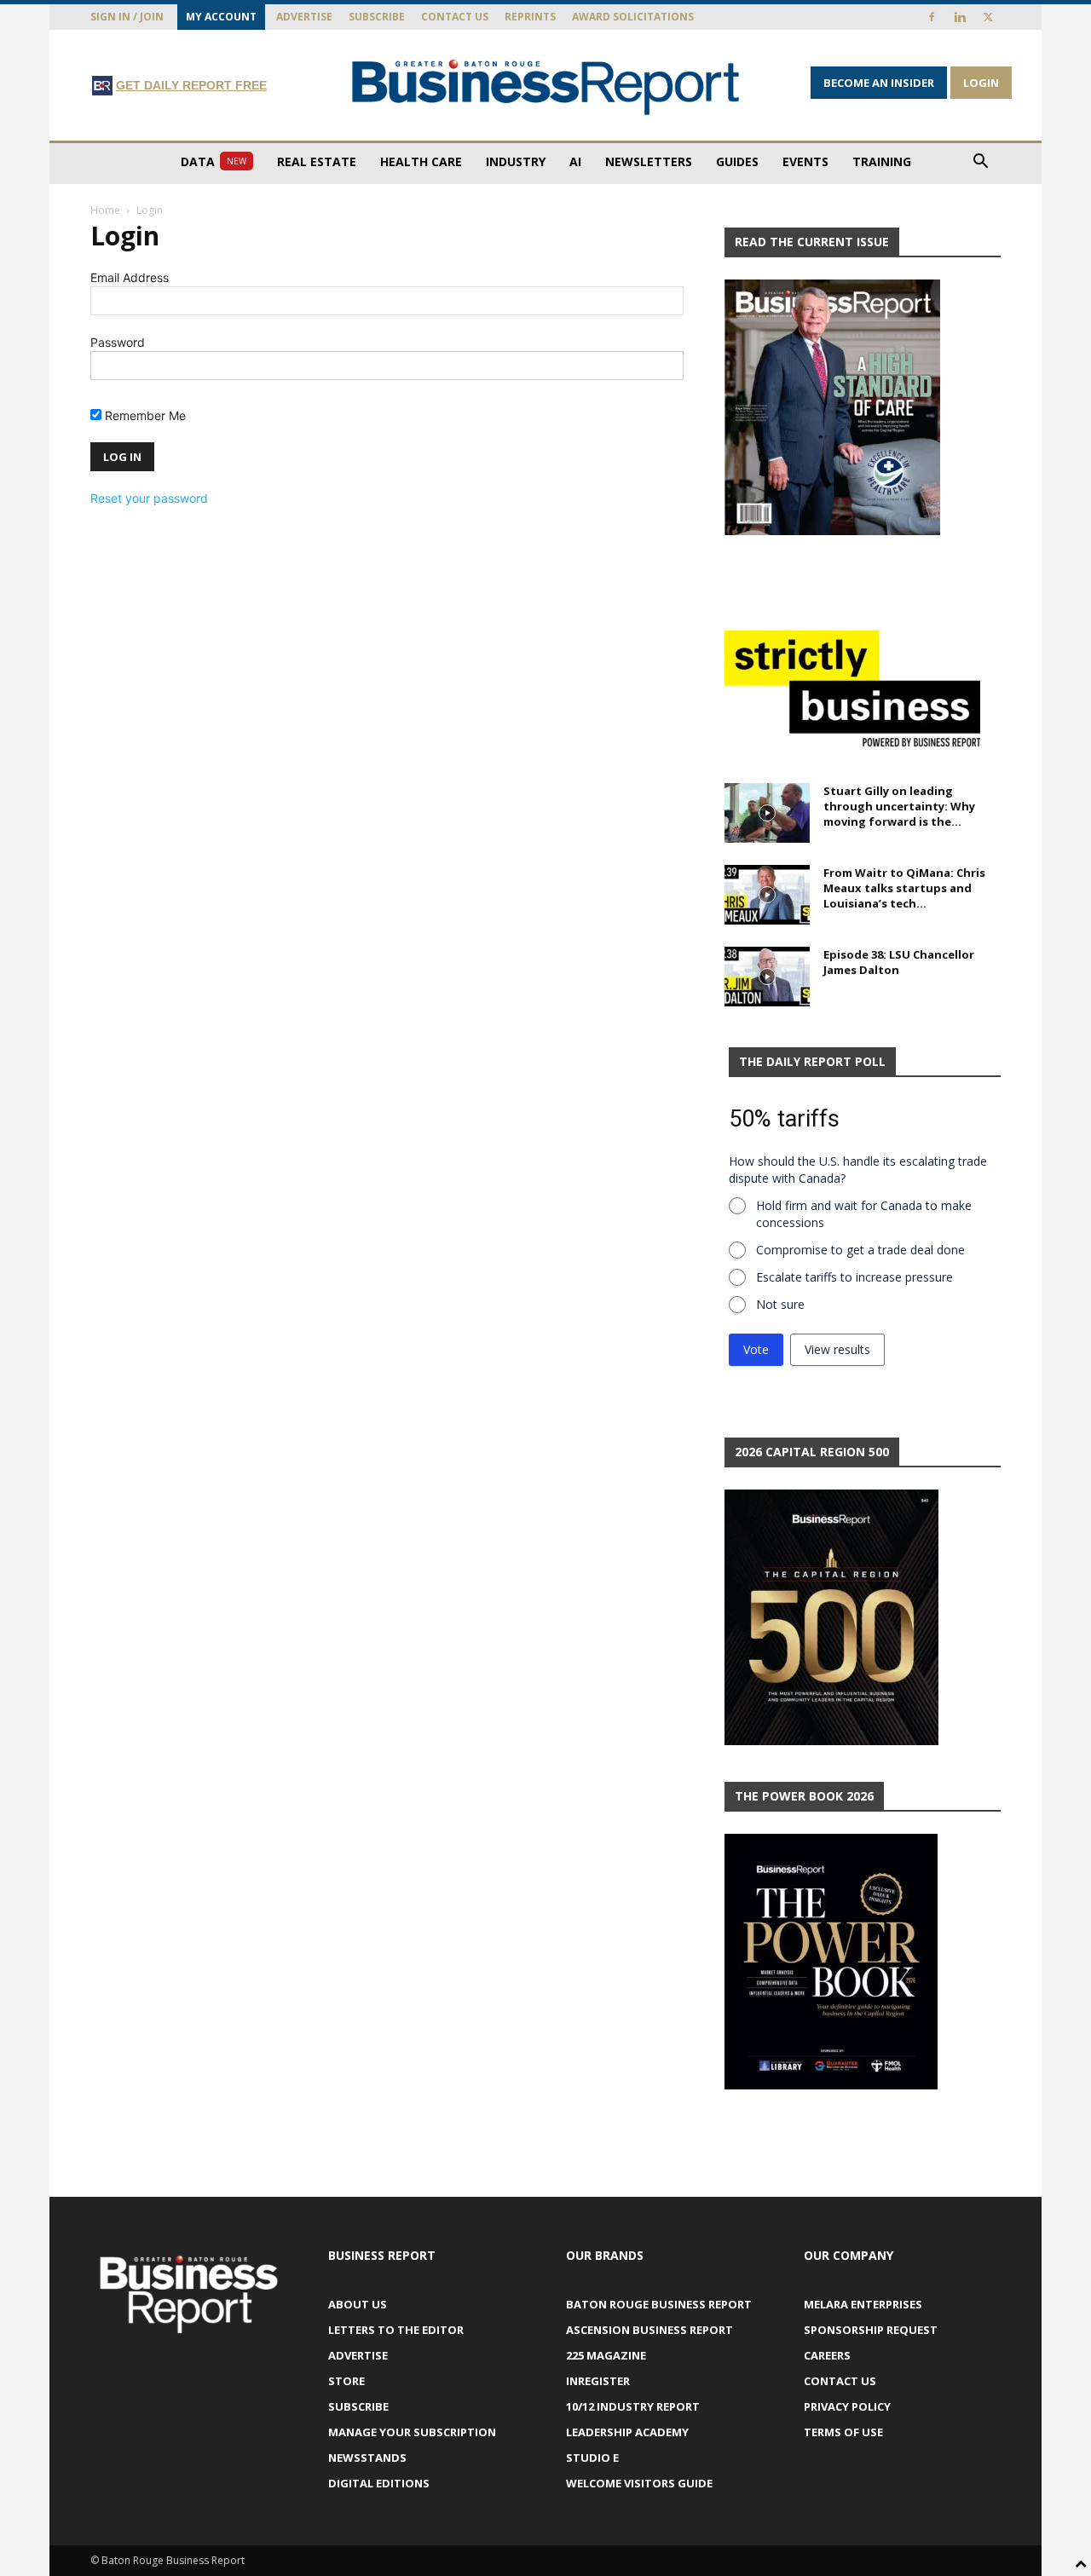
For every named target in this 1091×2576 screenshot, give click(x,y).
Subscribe (377, 17)
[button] (980, 163)
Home (105, 210)
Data (214, 161)
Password (118, 342)
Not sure (780, 1304)
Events (805, 161)
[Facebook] (932, 17)
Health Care (421, 161)
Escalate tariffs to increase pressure (854, 1277)
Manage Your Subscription (412, 2432)
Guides (737, 161)
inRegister (598, 2381)
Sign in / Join (127, 17)
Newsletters (649, 161)
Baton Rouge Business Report (659, 2304)
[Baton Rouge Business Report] (545, 86)
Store (346, 2381)
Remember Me (144, 415)
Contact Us (455, 17)
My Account (221, 17)
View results (837, 1349)
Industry (516, 161)
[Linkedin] (960, 17)
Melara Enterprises (863, 2304)
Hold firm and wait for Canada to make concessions (864, 1214)
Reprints (530, 17)
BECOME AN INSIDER (879, 83)
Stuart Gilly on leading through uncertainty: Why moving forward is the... (899, 806)
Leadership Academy (627, 2432)
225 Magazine (606, 2355)
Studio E (592, 2458)
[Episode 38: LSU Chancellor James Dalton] (767, 977)
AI (575, 161)
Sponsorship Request (871, 2330)
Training (882, 161)
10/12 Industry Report (633, 2406)
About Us (358, 2304)
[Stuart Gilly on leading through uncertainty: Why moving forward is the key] (767, 813)
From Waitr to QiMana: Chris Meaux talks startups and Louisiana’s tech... (904, 888)
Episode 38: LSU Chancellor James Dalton (899, 962)
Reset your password (149, 498)
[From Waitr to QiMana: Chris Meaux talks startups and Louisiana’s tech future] (767, 895)
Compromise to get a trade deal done (860, 1250)
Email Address (130, 277)
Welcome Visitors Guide (639, 2483)
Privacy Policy (847, 2406)
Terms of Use (843, 2432)
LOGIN (981, 83)
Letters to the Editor (396, 2330)
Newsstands (367, 2458)
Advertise (304, 17)
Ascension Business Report (649, 2330)
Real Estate (317, 161)
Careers (827, 2355)
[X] (988, 17)
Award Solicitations (633, 17)
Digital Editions (379, 2483)
